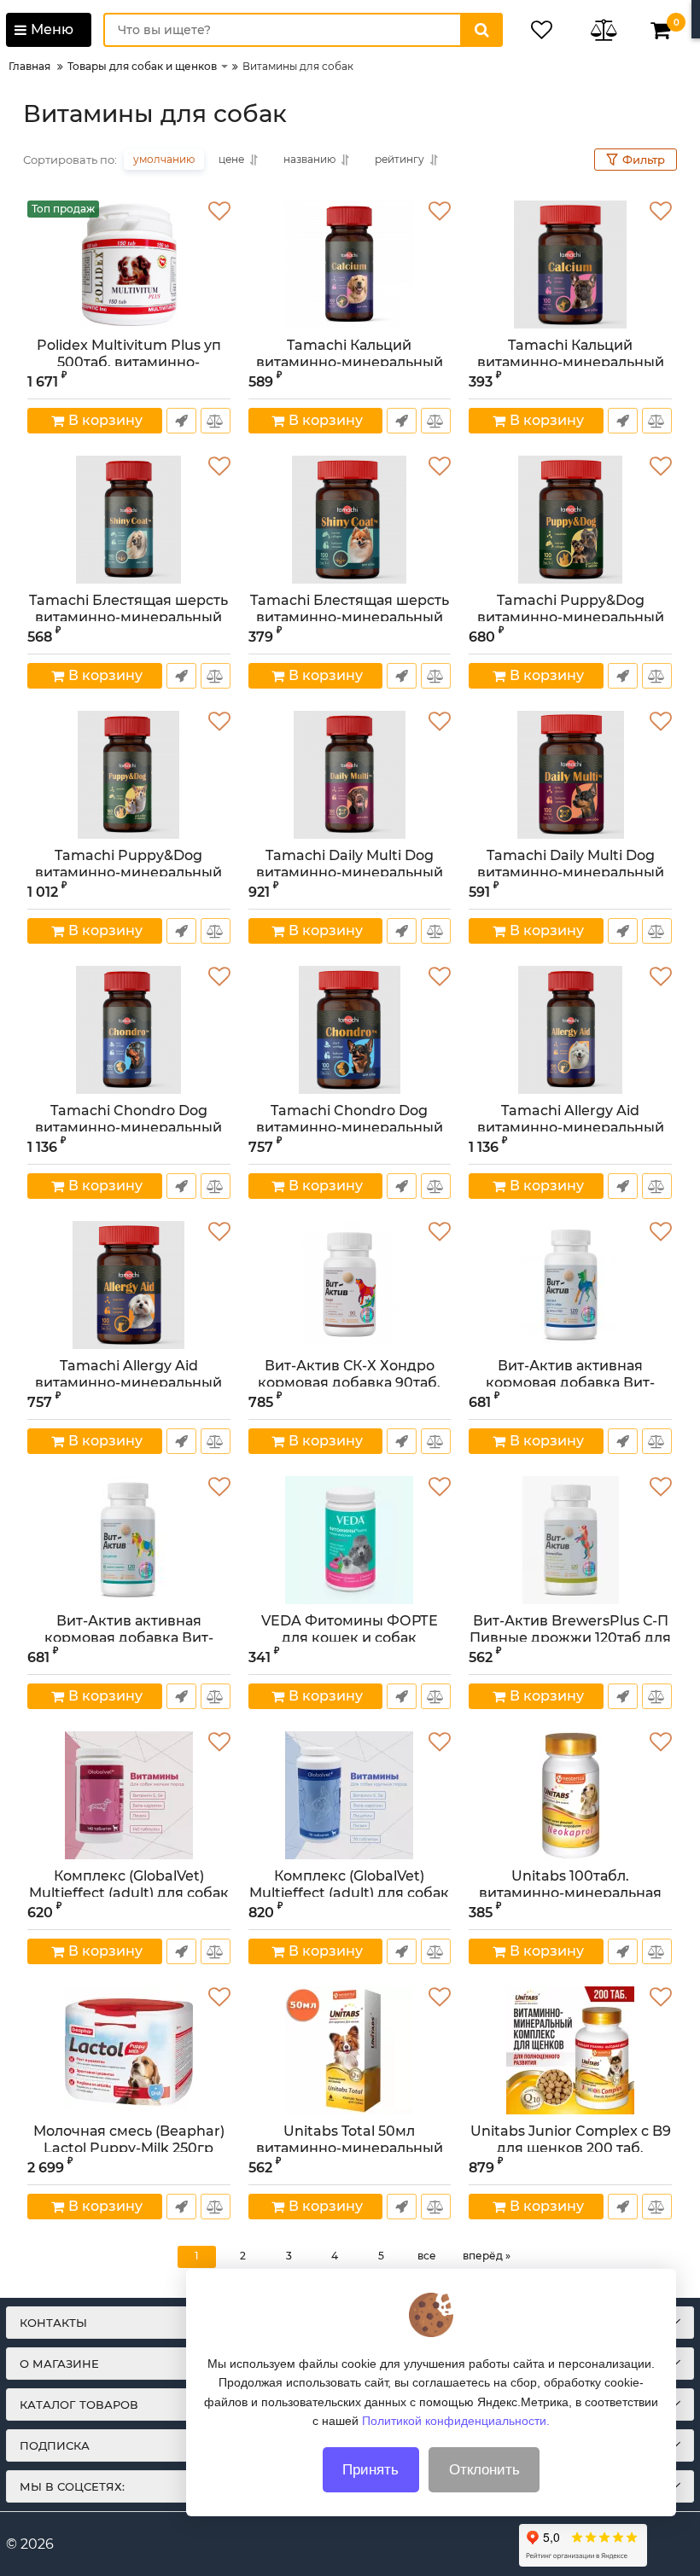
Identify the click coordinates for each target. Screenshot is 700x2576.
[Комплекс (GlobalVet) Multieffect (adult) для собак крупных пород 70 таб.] (350, 1795)
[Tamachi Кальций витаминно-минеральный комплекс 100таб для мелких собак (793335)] (570, 265)
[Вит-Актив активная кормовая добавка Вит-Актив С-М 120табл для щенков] (129, 1540)
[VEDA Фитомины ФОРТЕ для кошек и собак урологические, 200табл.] (350, 1540)
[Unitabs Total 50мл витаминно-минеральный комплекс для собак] (350, 2050)
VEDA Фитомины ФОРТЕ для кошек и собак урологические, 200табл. (349, 1637)
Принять (370, 2470)
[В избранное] (219, 212)
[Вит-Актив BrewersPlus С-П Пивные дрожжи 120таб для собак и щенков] (570, 1540)
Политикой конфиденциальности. (456, 2421)
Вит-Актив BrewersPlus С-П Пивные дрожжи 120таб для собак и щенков (570, 1637)
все (427, 2256)
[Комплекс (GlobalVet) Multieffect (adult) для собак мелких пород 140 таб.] (129, 1795)
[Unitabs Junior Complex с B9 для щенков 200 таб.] (570, 2050)
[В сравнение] (216, 421)
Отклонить (484, 2470)
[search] (481, 30)
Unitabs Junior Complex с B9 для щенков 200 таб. (571, 2147)
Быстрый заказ (181, 421)
